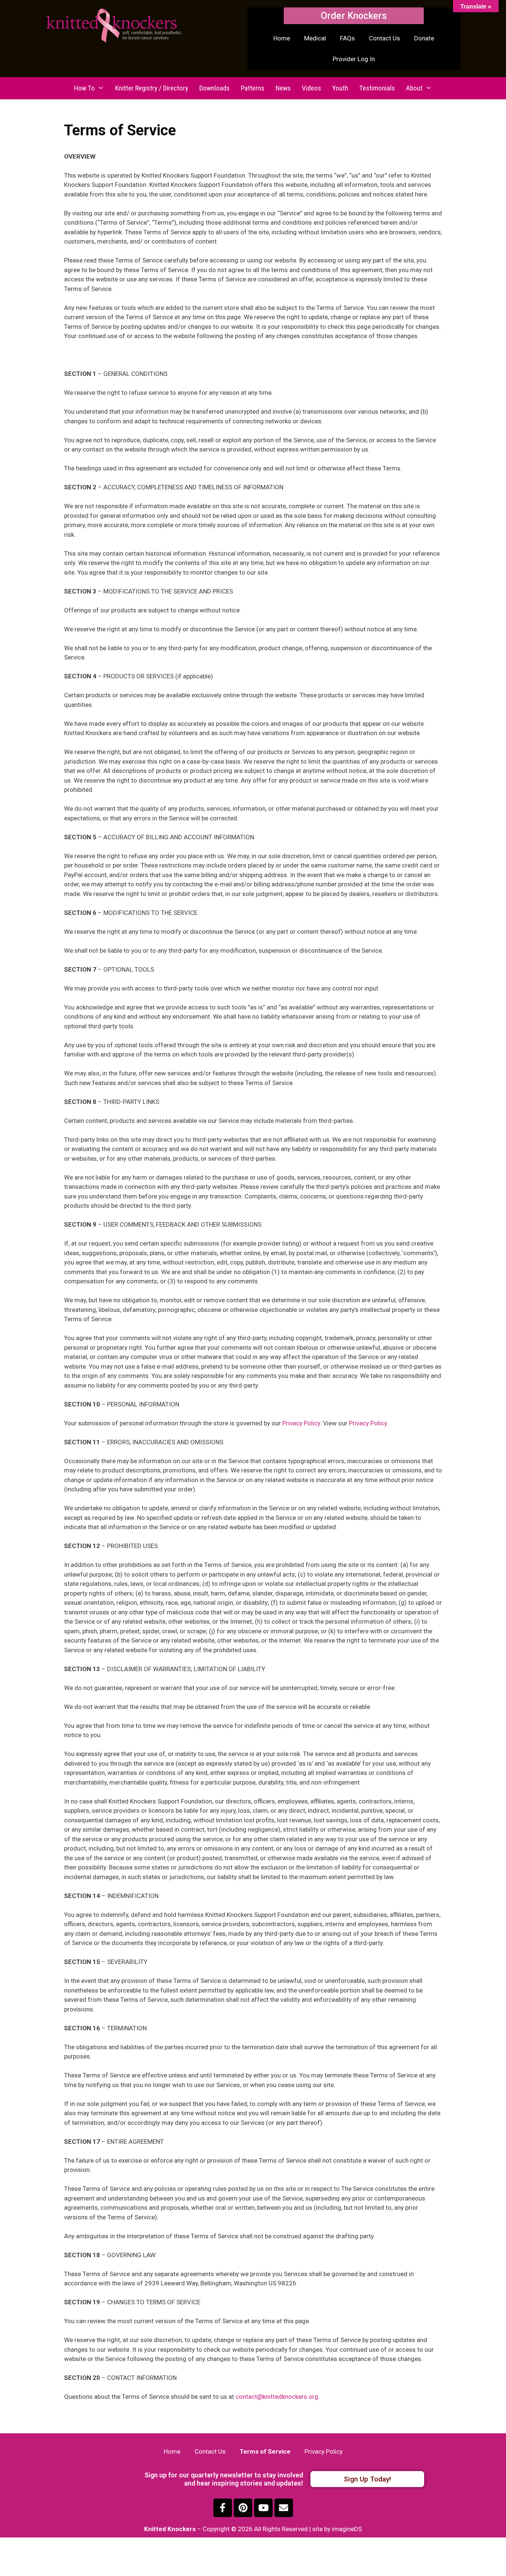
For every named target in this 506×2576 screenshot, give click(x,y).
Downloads (214, 88)
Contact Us (385, 38)
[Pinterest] (243, 2508)
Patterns (253, 88)
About (414, 88)
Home (282, 38)
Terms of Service (265, 2451)
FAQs (347, 38)
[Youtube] (263, 2508)
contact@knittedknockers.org (277, 2397)
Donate (424, 38)
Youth (340, 88)
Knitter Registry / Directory (152, 88)
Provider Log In (354, 59)
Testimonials (377, 88)
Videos (312, 88)
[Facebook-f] (223, 2508)
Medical (315, 38)
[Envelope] (284, 2508)
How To (84, 88)
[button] (354, 16)
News (283, 88)
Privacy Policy (301, 1423)
